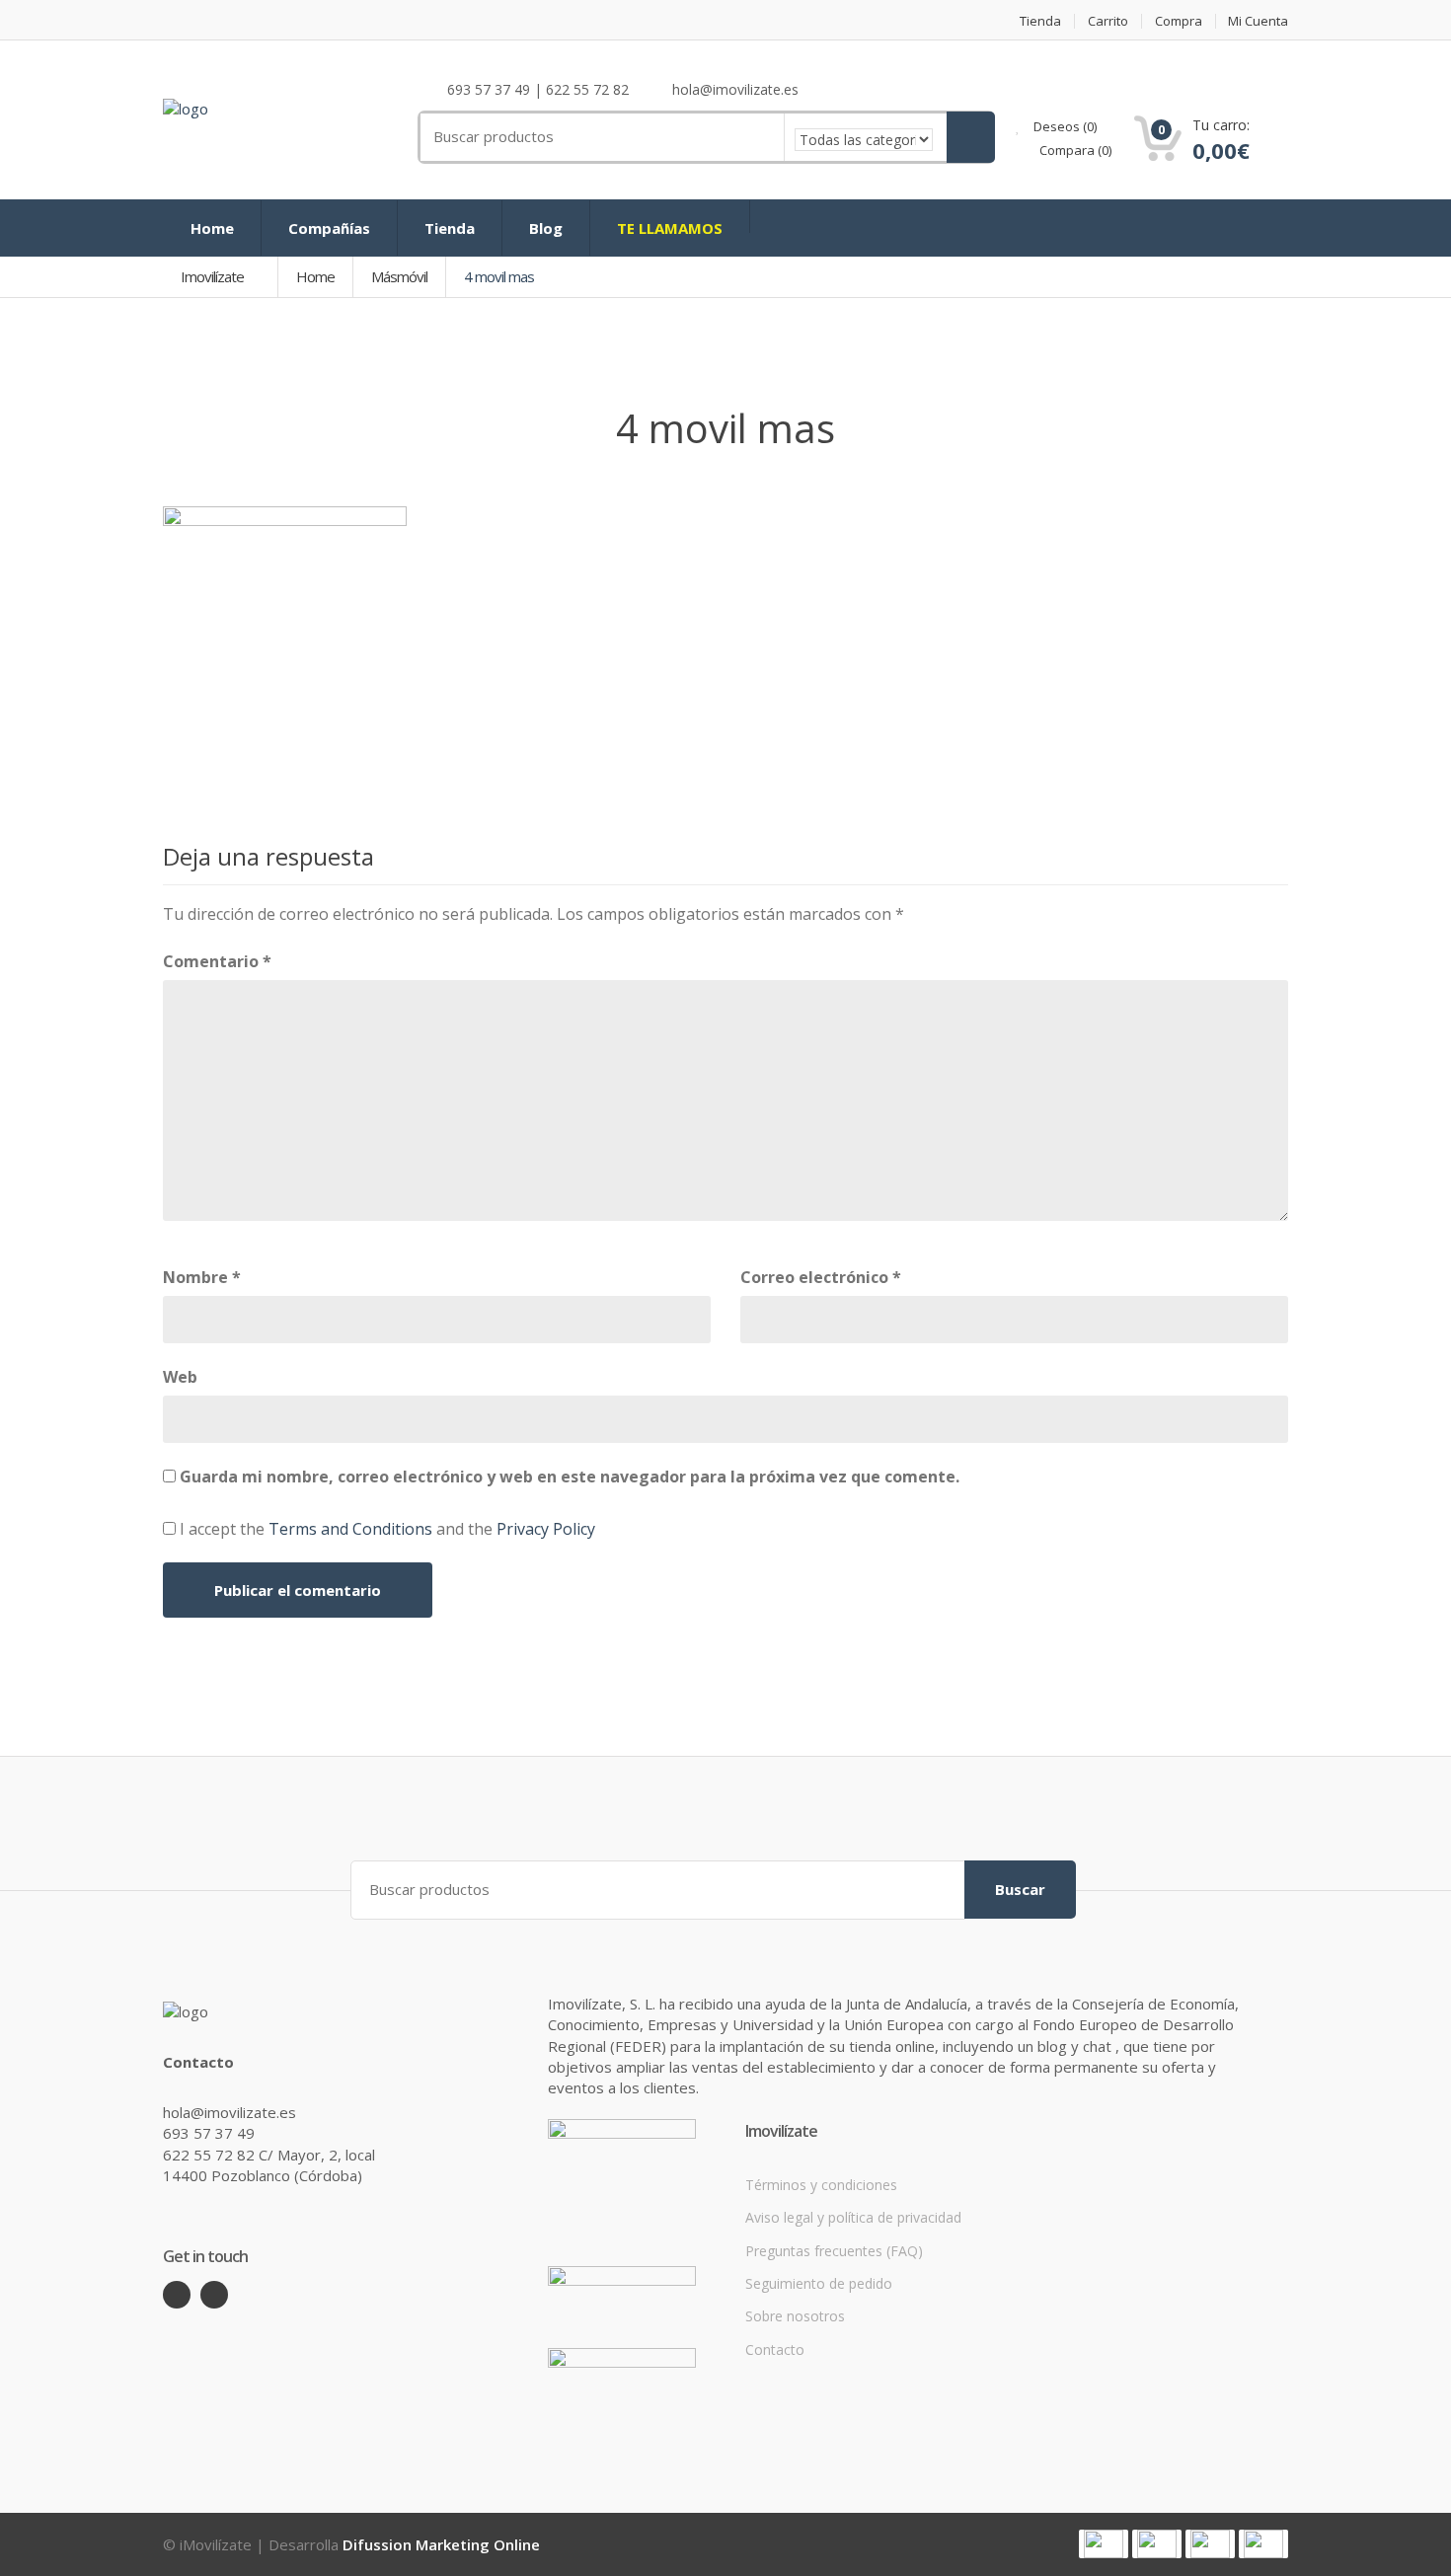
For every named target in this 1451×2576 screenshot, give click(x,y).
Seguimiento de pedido (819, 2283)
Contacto (775, 2349)
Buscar (1020, 1889)
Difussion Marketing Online (441, 2544)
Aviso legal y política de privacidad (853, 2217)
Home (212, 228)
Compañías (329, 228)
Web (180, 1377)
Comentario (217, 961)
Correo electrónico (821, 1277)
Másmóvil (399, 276)
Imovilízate (214, 276)
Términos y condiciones (821, 2185)
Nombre (202, 1277)
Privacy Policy (546, 1529)
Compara (1074, 150)
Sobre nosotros (795, 2316)
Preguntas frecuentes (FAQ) (834, 2251)
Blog (546, 228)
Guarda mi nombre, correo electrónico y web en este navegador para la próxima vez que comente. (570, 1477)
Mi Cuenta (1258, 21)
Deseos (1064, 126)
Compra (1179, 21)
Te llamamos (670, 228)
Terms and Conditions (350, 1529)
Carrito (1108, 21)
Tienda (1040, 21)
